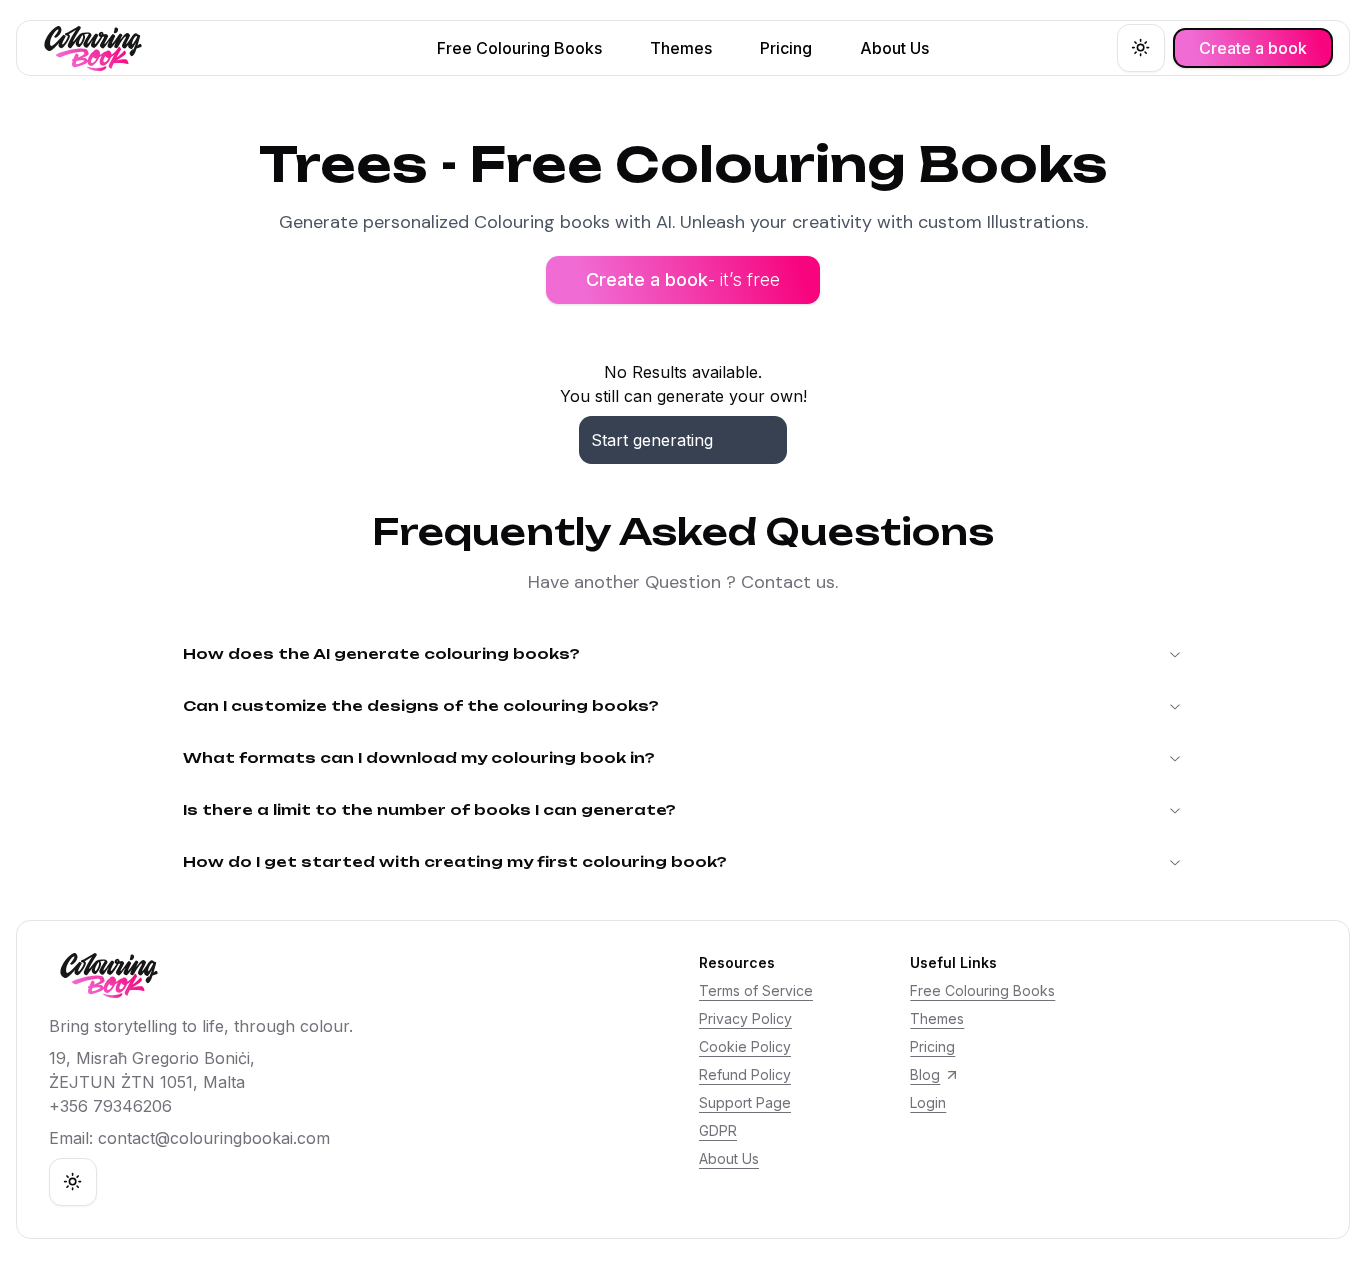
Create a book (683, 279)
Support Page (745, 1102)
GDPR (718, 1130)
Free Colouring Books (982, 990)
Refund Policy (745, 1074)
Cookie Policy (745, 1046)
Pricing (932, 1046)
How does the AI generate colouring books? (381, 653)
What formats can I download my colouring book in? (419, 757)
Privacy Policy (745, 1018)
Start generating (652, 440)
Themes (937, 1018)
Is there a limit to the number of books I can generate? (429, 809)
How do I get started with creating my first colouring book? (455, 861)
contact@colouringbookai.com (214, 1138)
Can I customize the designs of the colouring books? (421, 705)
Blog (925, 1074)
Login (928, 1102)
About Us (729, 1158)
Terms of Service (756, 990)
